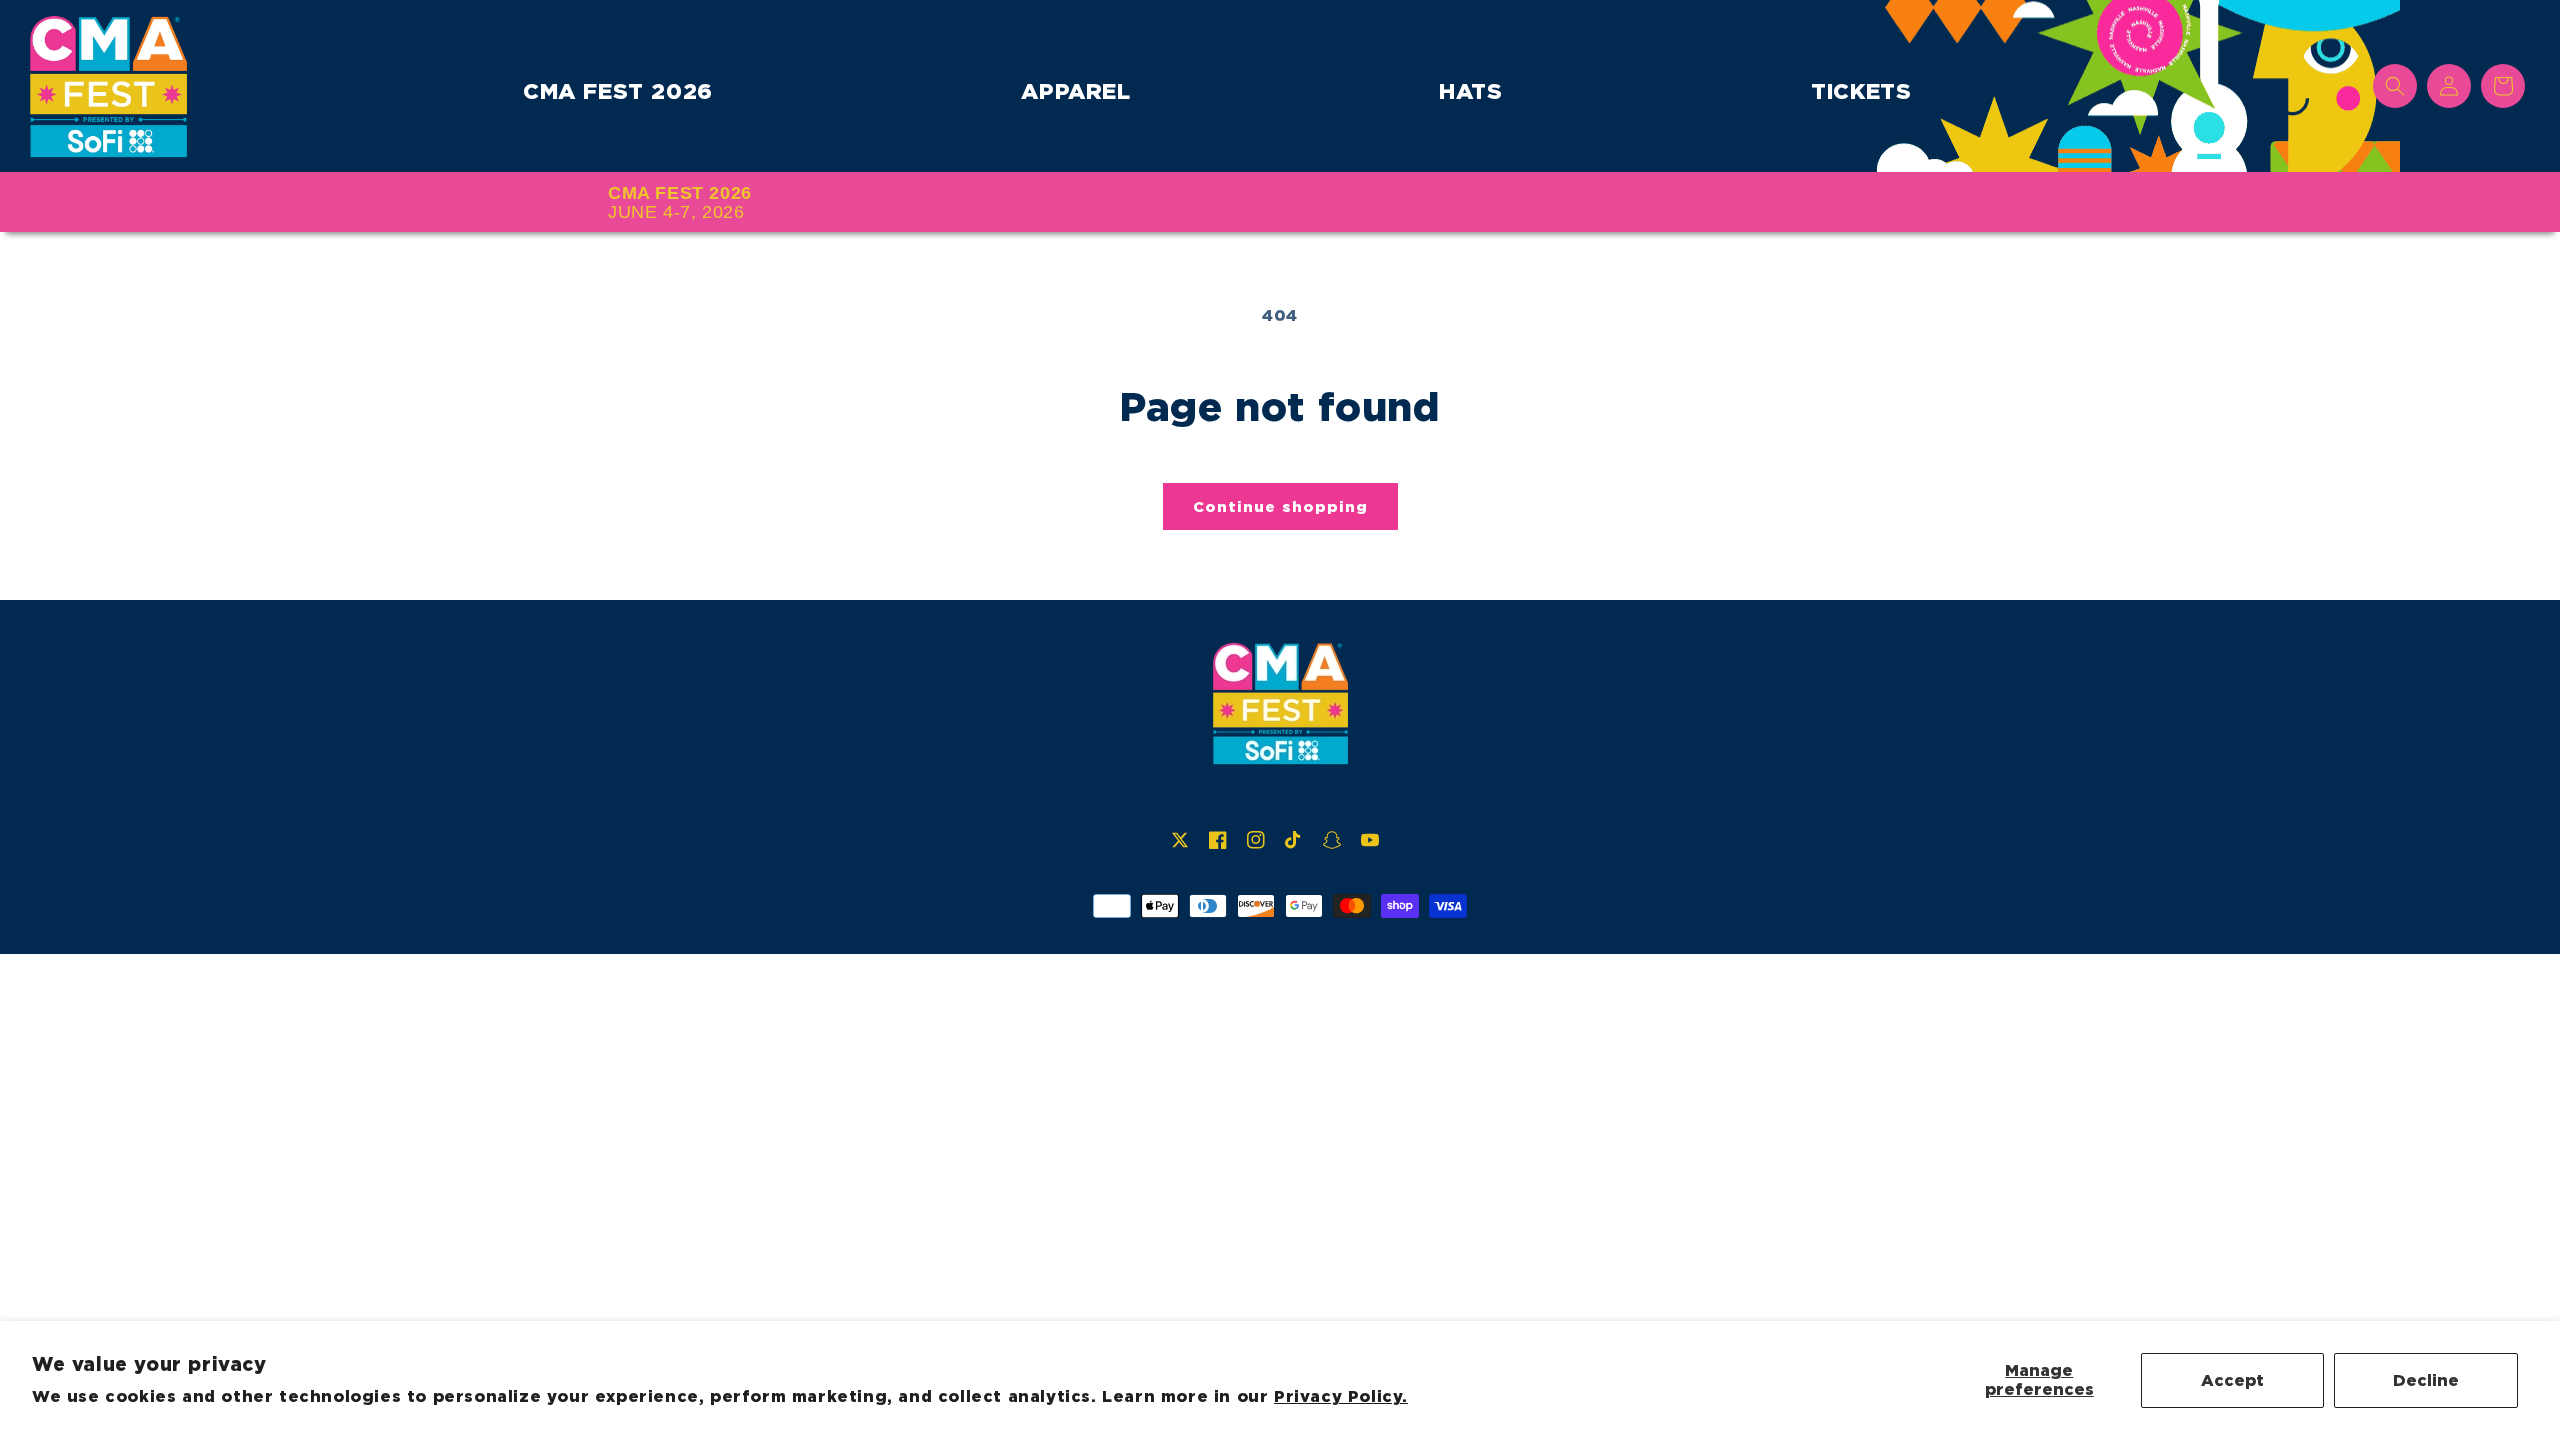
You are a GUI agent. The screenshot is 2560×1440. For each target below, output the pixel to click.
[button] (2395, 86)
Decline (2426, 1380)
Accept (2232, 1380)
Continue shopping (1280, 507)
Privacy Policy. (1341, 1396)
